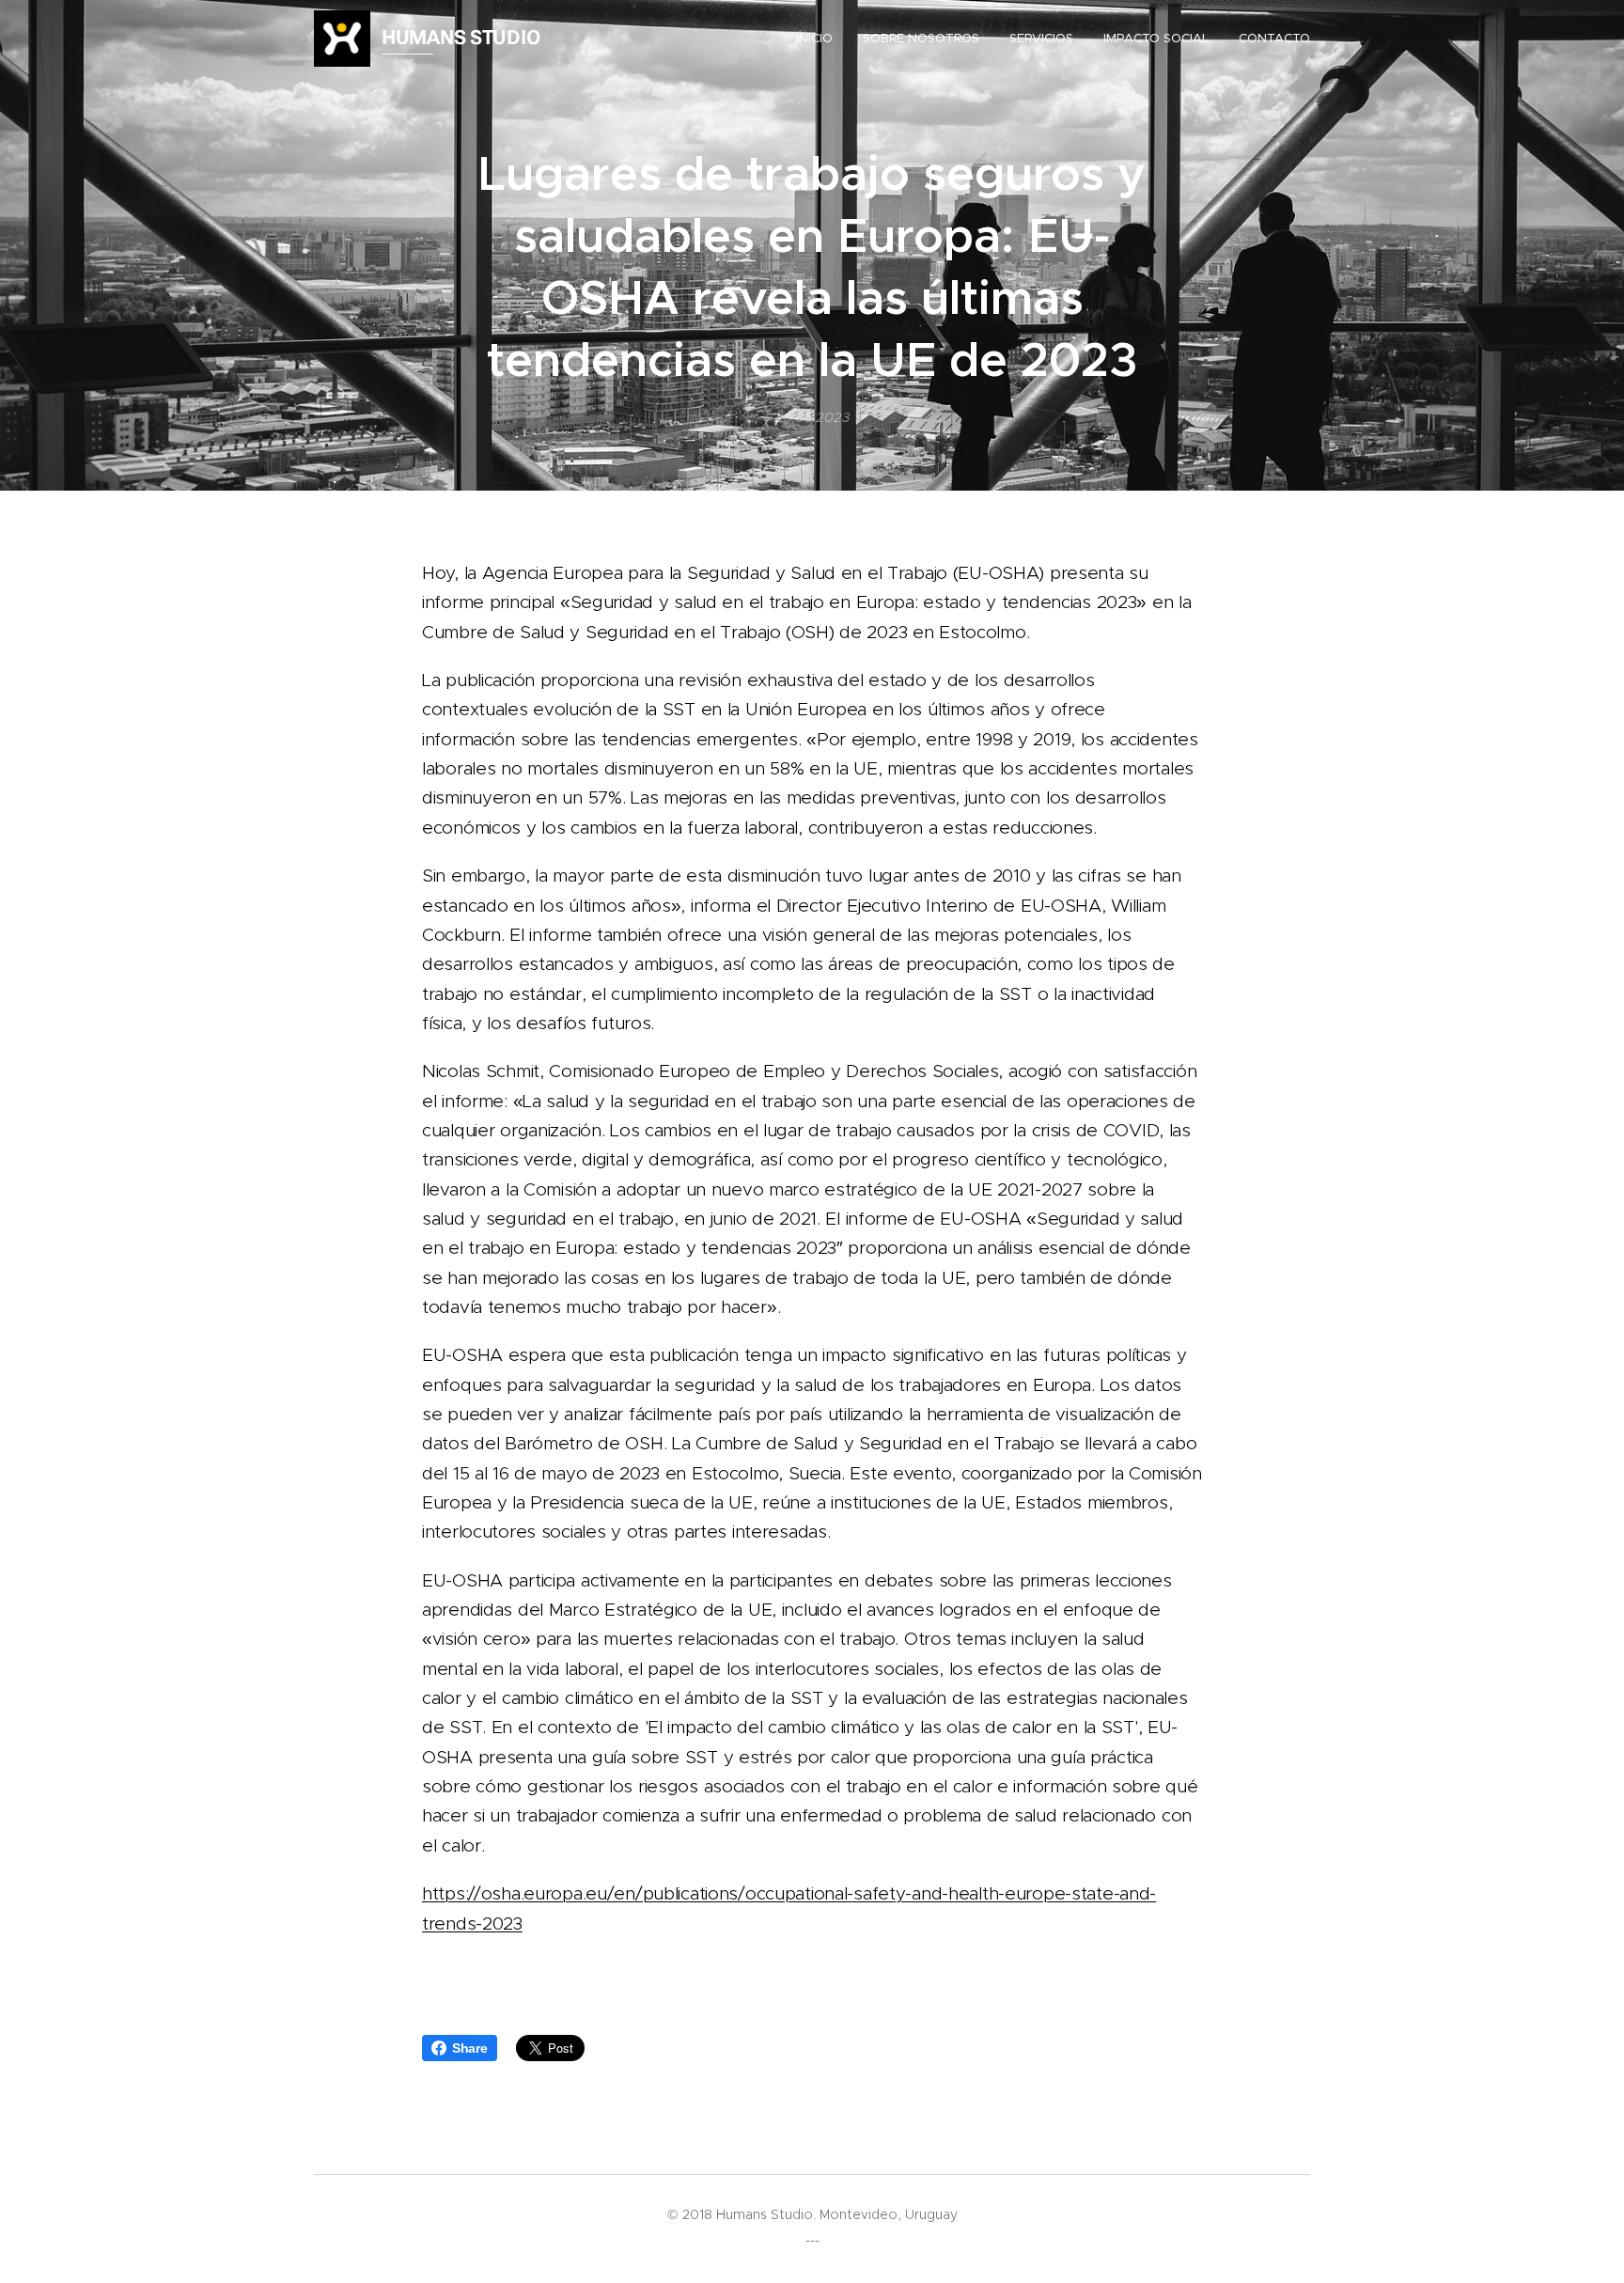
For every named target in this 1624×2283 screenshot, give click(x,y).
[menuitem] (820, 39)
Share (470, 2048)
